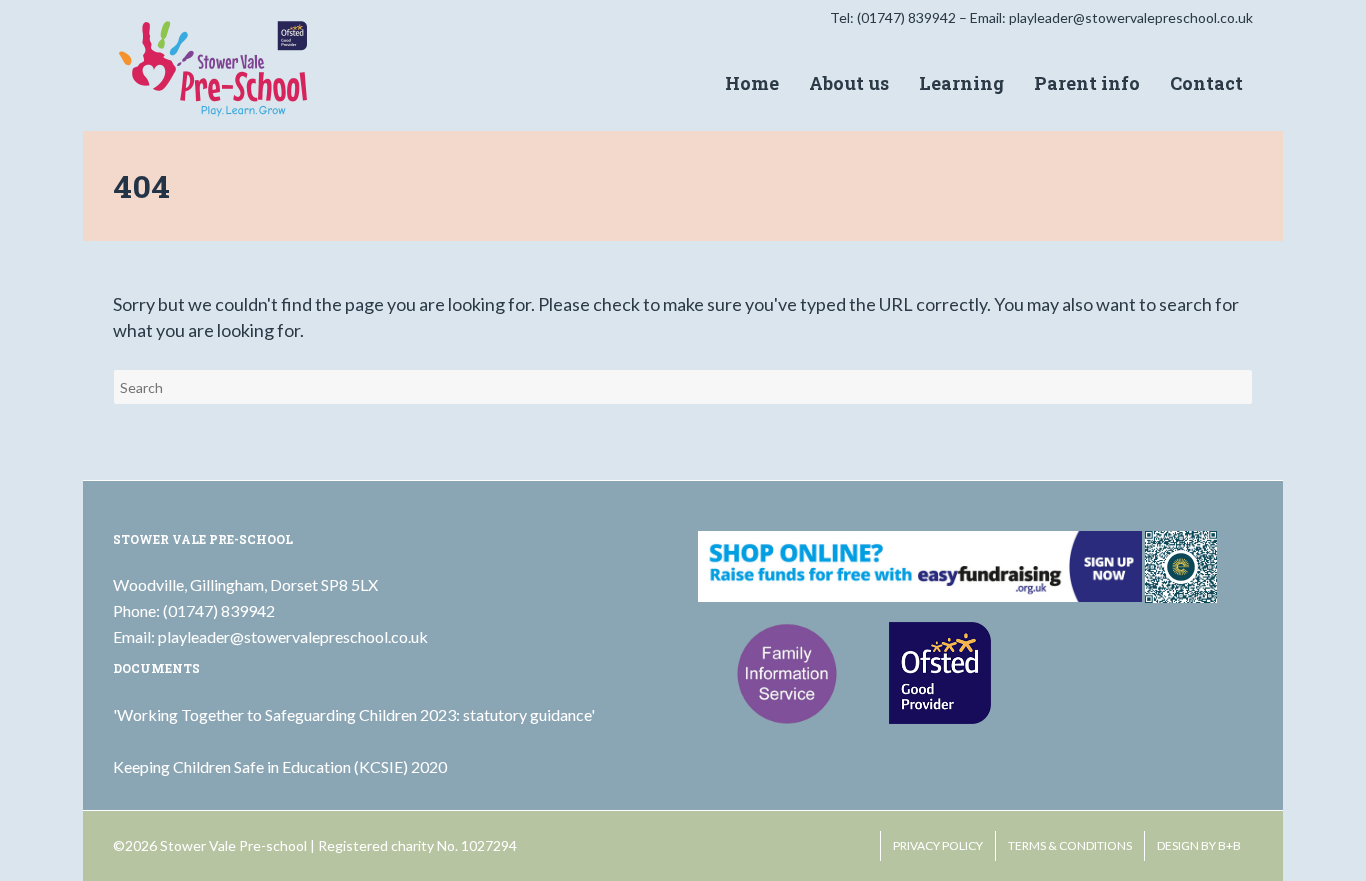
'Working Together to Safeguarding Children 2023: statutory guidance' (354, 714)
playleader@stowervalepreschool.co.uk (1131, 17)
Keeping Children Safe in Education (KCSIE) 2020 (280, 766)
